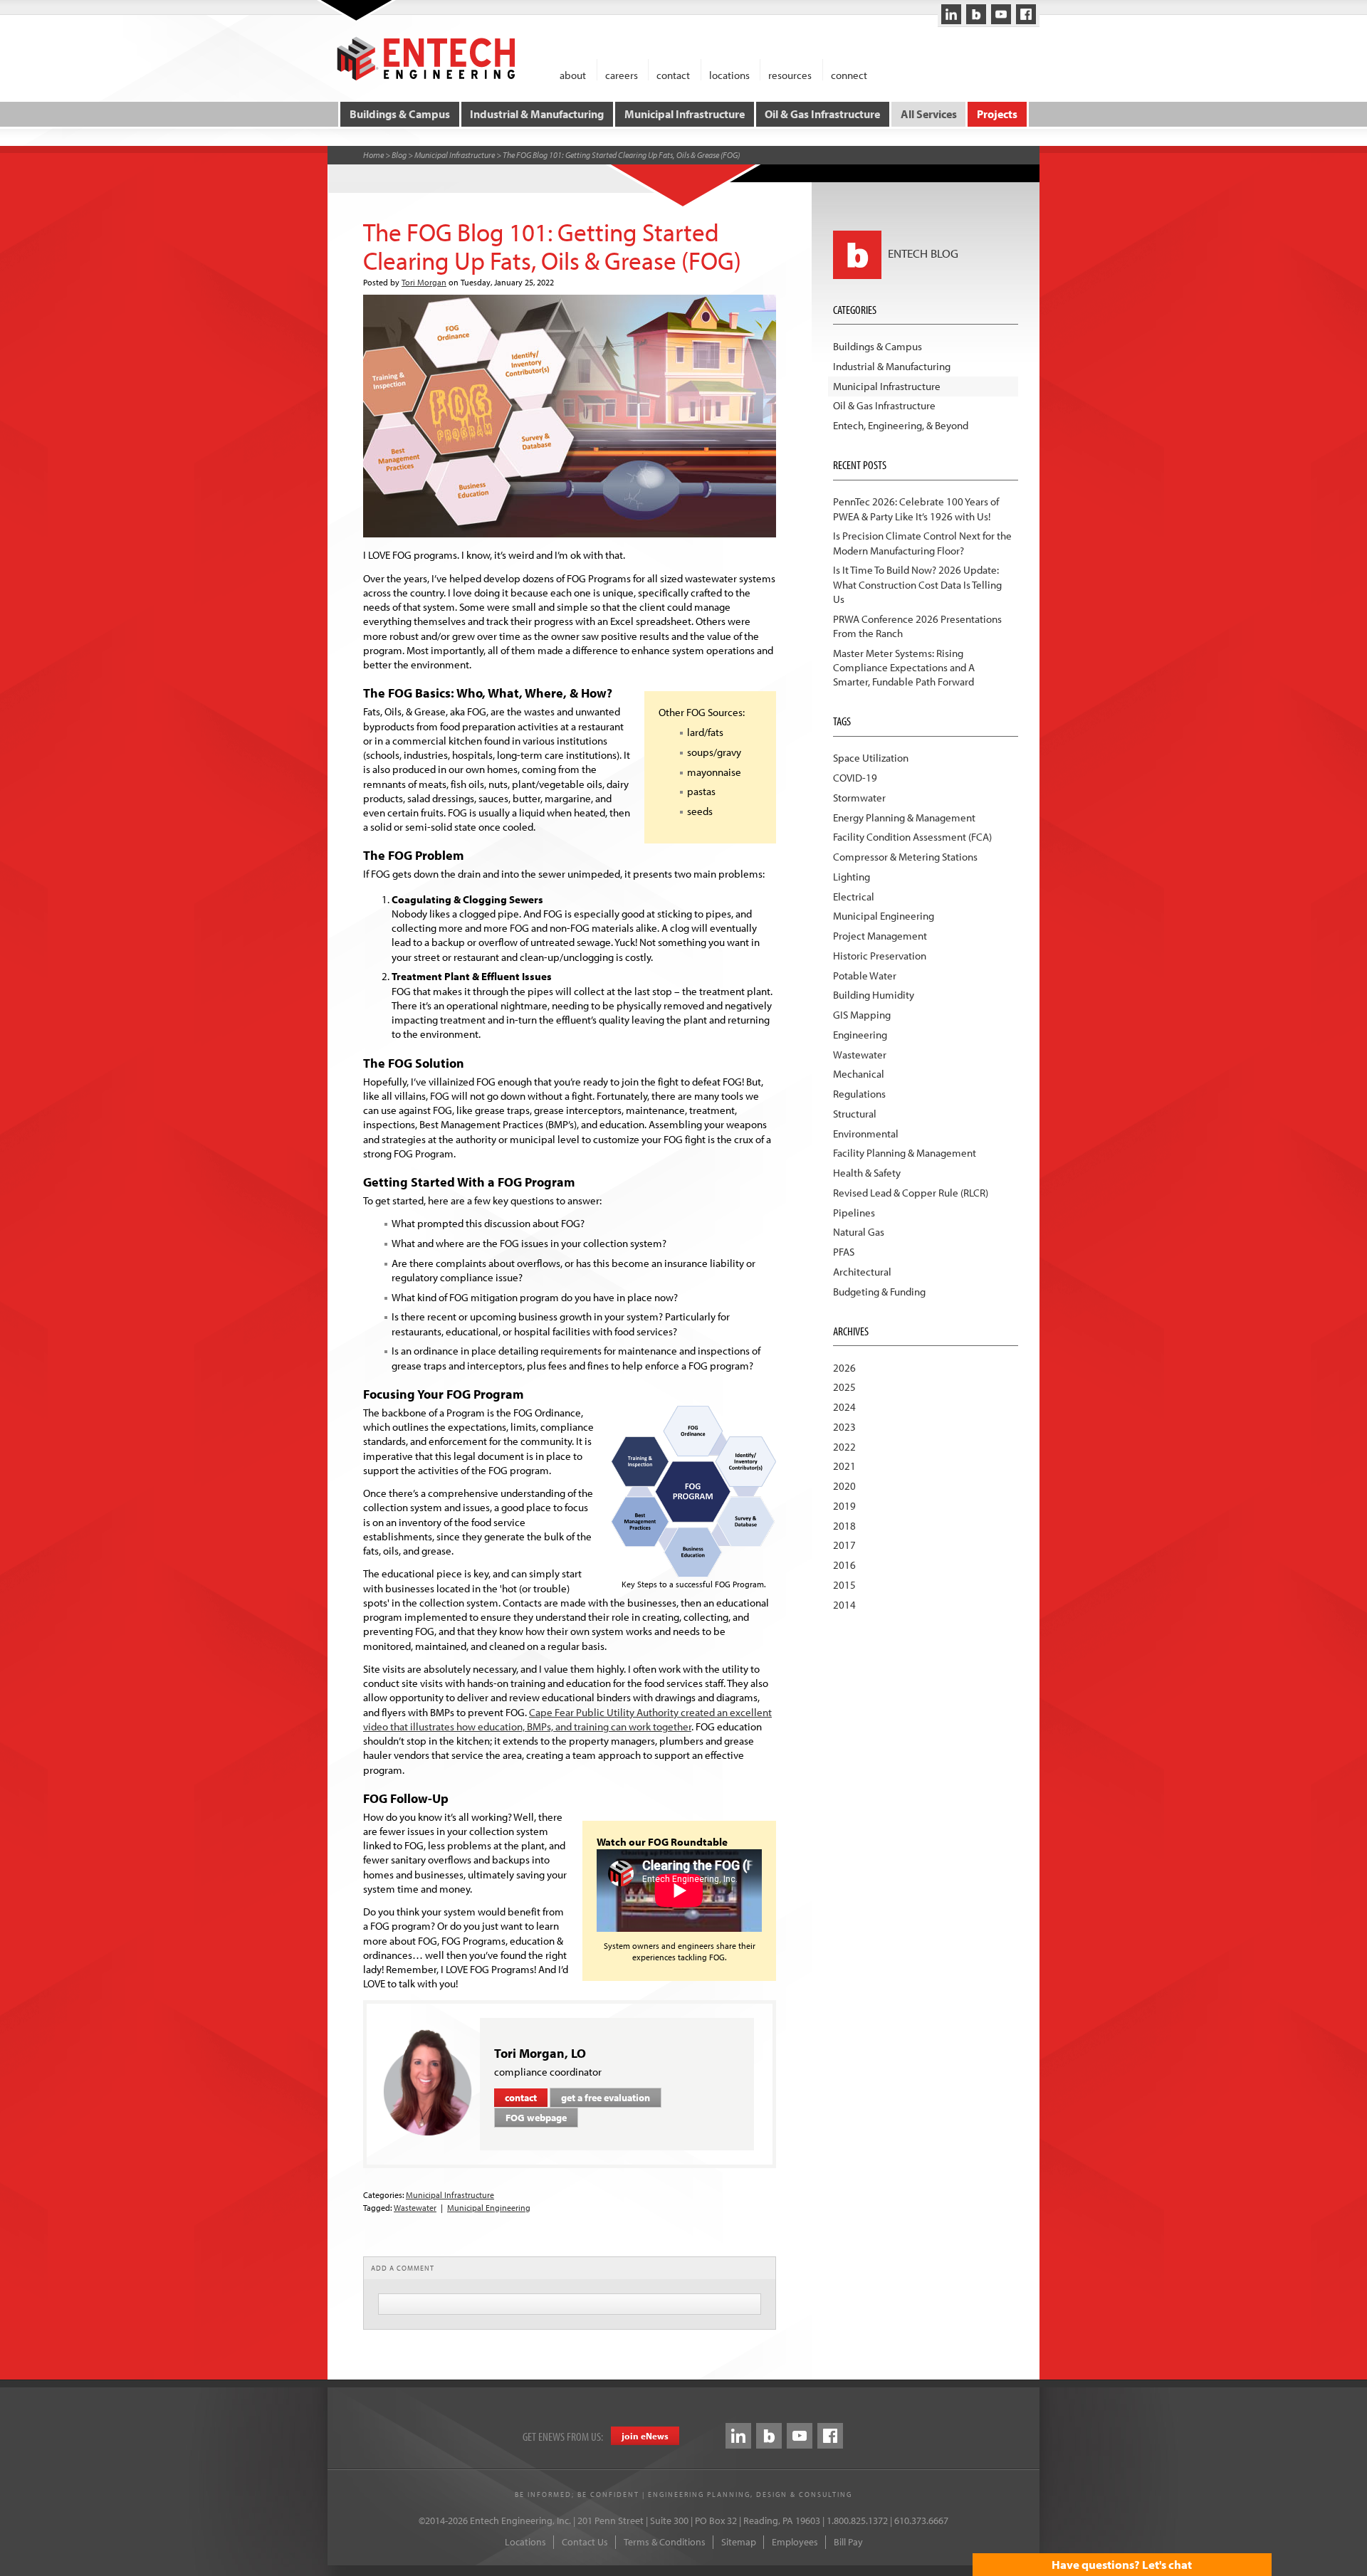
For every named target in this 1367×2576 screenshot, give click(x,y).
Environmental (866, 1134)
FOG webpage (536, 2118)
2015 (844, 1585)
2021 (844, 1466)
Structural (855, 1114)
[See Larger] (693, 1490)
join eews (645, 2436)
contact (673, 74)
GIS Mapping (862, 1015)
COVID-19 (855, 778)
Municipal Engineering (489, 2208)
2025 (844, 1387)
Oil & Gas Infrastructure (822, 114)
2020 (844, 1486)
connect (849, 74)
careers (622, 74)
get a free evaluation (606, 2098)
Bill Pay (848, 2542)
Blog (399, 155)
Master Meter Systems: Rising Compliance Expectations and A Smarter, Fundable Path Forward (904, 668)
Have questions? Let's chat (1122, 2564)
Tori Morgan (424, 282)
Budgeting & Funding (879, 1292)
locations (729, 74)
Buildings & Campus (400, 114)
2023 (844, 1427)
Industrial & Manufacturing (537, 114)
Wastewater (415, 2208)
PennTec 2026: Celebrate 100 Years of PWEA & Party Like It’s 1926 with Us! (916, 509)
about (573, 74)
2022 (844, 1447)
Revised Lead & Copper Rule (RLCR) (911, 1193)
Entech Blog (922, 253)
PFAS (844, 1252)
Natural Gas (859, 1232)
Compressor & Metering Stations (905, 857)
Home (373, 155)
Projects (997, 114)
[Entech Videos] (1001, 14)
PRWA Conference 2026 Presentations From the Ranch (917, 626)
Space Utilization (871, 758)
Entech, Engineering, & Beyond (901, 425)
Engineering (860, 1035)
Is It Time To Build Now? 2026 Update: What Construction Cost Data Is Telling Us (917, 584)
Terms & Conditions (665, 2542)
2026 (844, 1368)
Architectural (862, 1272)
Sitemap (739, 2542)
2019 (844, 1506)
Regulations (859, 1094)
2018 (844, 1526)
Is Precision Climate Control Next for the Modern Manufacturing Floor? (922, 543)
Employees (795, 2542)
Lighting (852, 877)
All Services (929, 114)
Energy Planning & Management (904, 818)
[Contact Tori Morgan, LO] (428, 2082)
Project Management (880, 936)
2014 (844, 1605)
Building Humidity (874, 995)
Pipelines (854, 1213)
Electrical (854, 897)
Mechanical (859, 1074)
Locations (525, 2542)
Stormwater (859, 798)
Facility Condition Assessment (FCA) (912, 837)
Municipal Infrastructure (685, 114)
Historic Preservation (880, 956)
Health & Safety (867, 1173)
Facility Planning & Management (905, 1153)
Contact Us (585, 2542)
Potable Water (865, 976)
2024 (844, 1407)
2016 (844, 1565)
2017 (844, 1545)
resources (790, 74)
